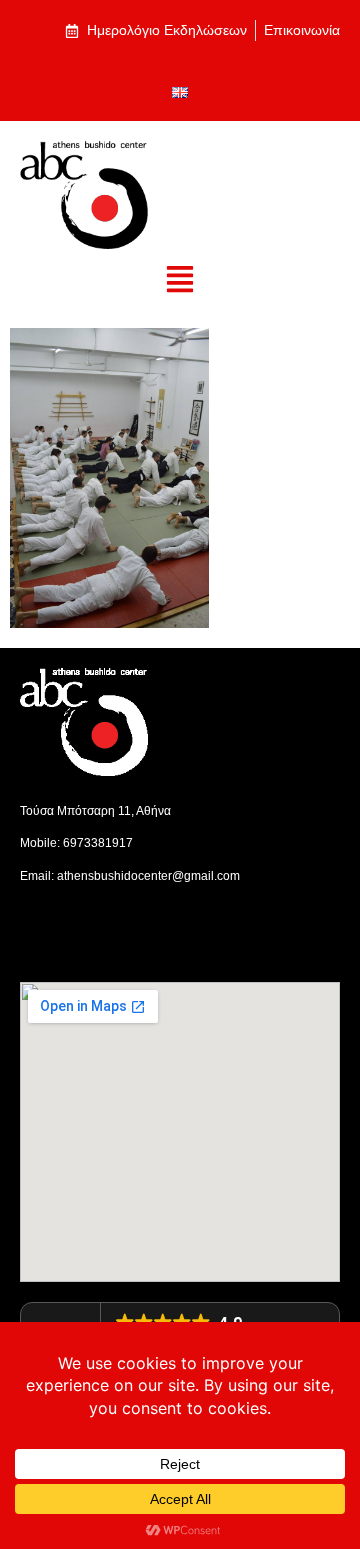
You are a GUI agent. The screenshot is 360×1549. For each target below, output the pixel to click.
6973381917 (98, 843)
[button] (180, 280)
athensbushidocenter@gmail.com (148, 876)
